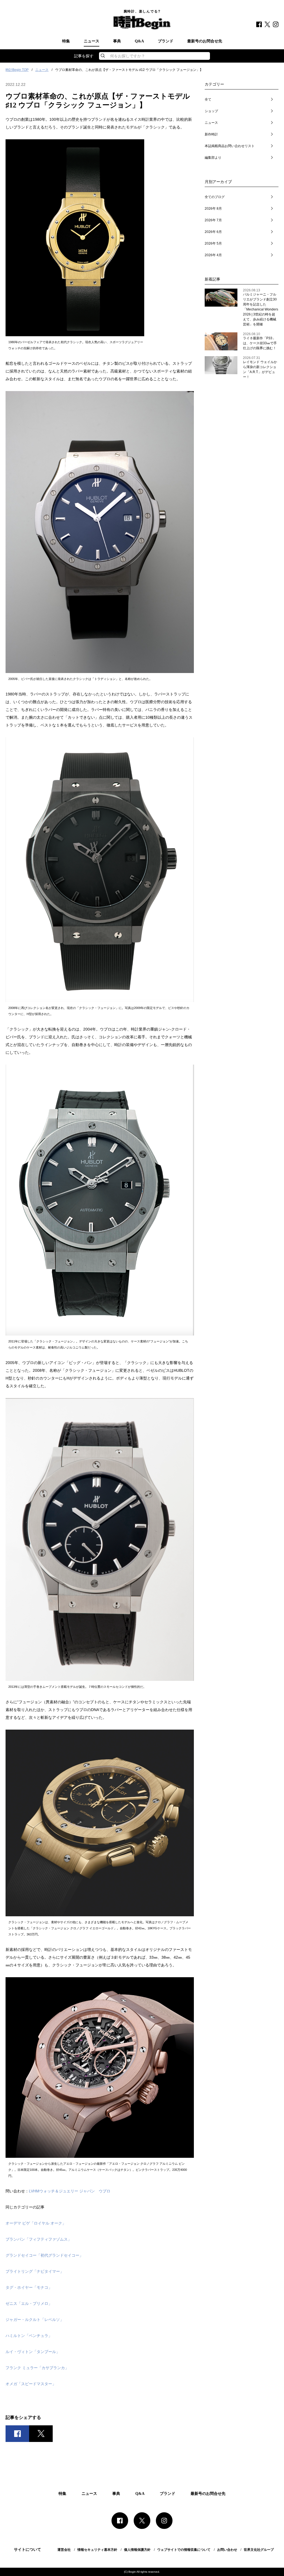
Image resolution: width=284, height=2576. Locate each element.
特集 (66, 41)
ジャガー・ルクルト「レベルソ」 (35, 2320)
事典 (117, 41)
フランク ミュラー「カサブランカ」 (37, 2368)
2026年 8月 (213, 209)
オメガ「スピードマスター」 (31, 2384)
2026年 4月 (213, 255)
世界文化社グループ (259, 2550)
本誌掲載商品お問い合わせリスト (230, 146)
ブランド (166, 41)
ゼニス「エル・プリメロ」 (29, 2303)
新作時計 (211, 134)
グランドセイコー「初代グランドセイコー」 (44, 2255)
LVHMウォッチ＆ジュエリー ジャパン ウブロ (70, 2191)
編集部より (213, 158)
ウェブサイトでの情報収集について (184, 2550)
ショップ (211, 111)
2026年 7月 (213, 220)
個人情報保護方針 (137, 2550)
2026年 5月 (213, 243)
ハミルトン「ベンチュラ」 (29, 2336)
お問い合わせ (227, 2550)
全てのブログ (215, 197)
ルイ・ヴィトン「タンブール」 (33, 2352)
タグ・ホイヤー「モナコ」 (29, 2287)
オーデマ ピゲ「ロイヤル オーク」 (36, 2223)
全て (208, 99)
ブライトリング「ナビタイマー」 (35, 2271)
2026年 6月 (213, 232)
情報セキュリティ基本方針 (97, 2550)
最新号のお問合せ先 (205, 41)
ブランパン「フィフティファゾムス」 (39, 2239)
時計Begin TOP (17, 70)
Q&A (139, 41)
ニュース (92, 41)
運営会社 (64, 2550)
